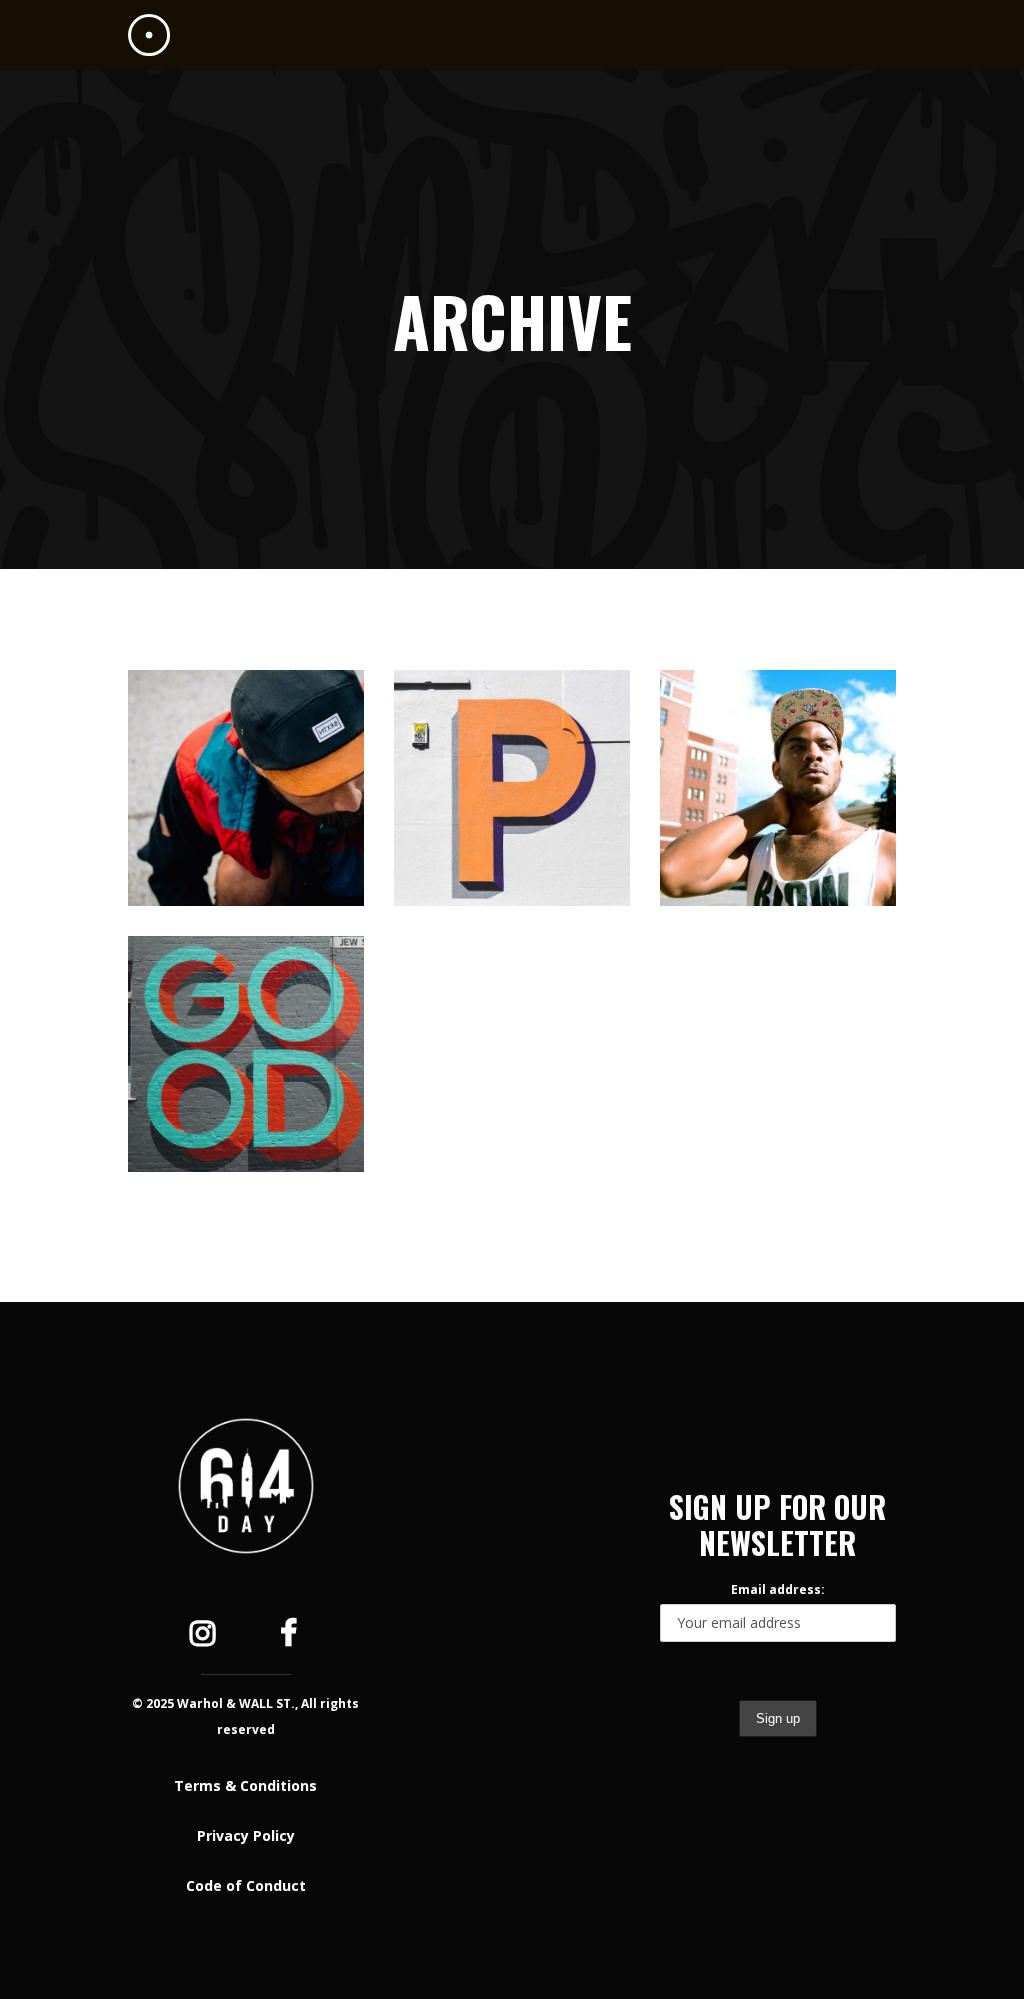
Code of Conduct (246, 1885)
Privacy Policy (246, 1835)
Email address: (778, 1589)
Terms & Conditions (245, 1785)
